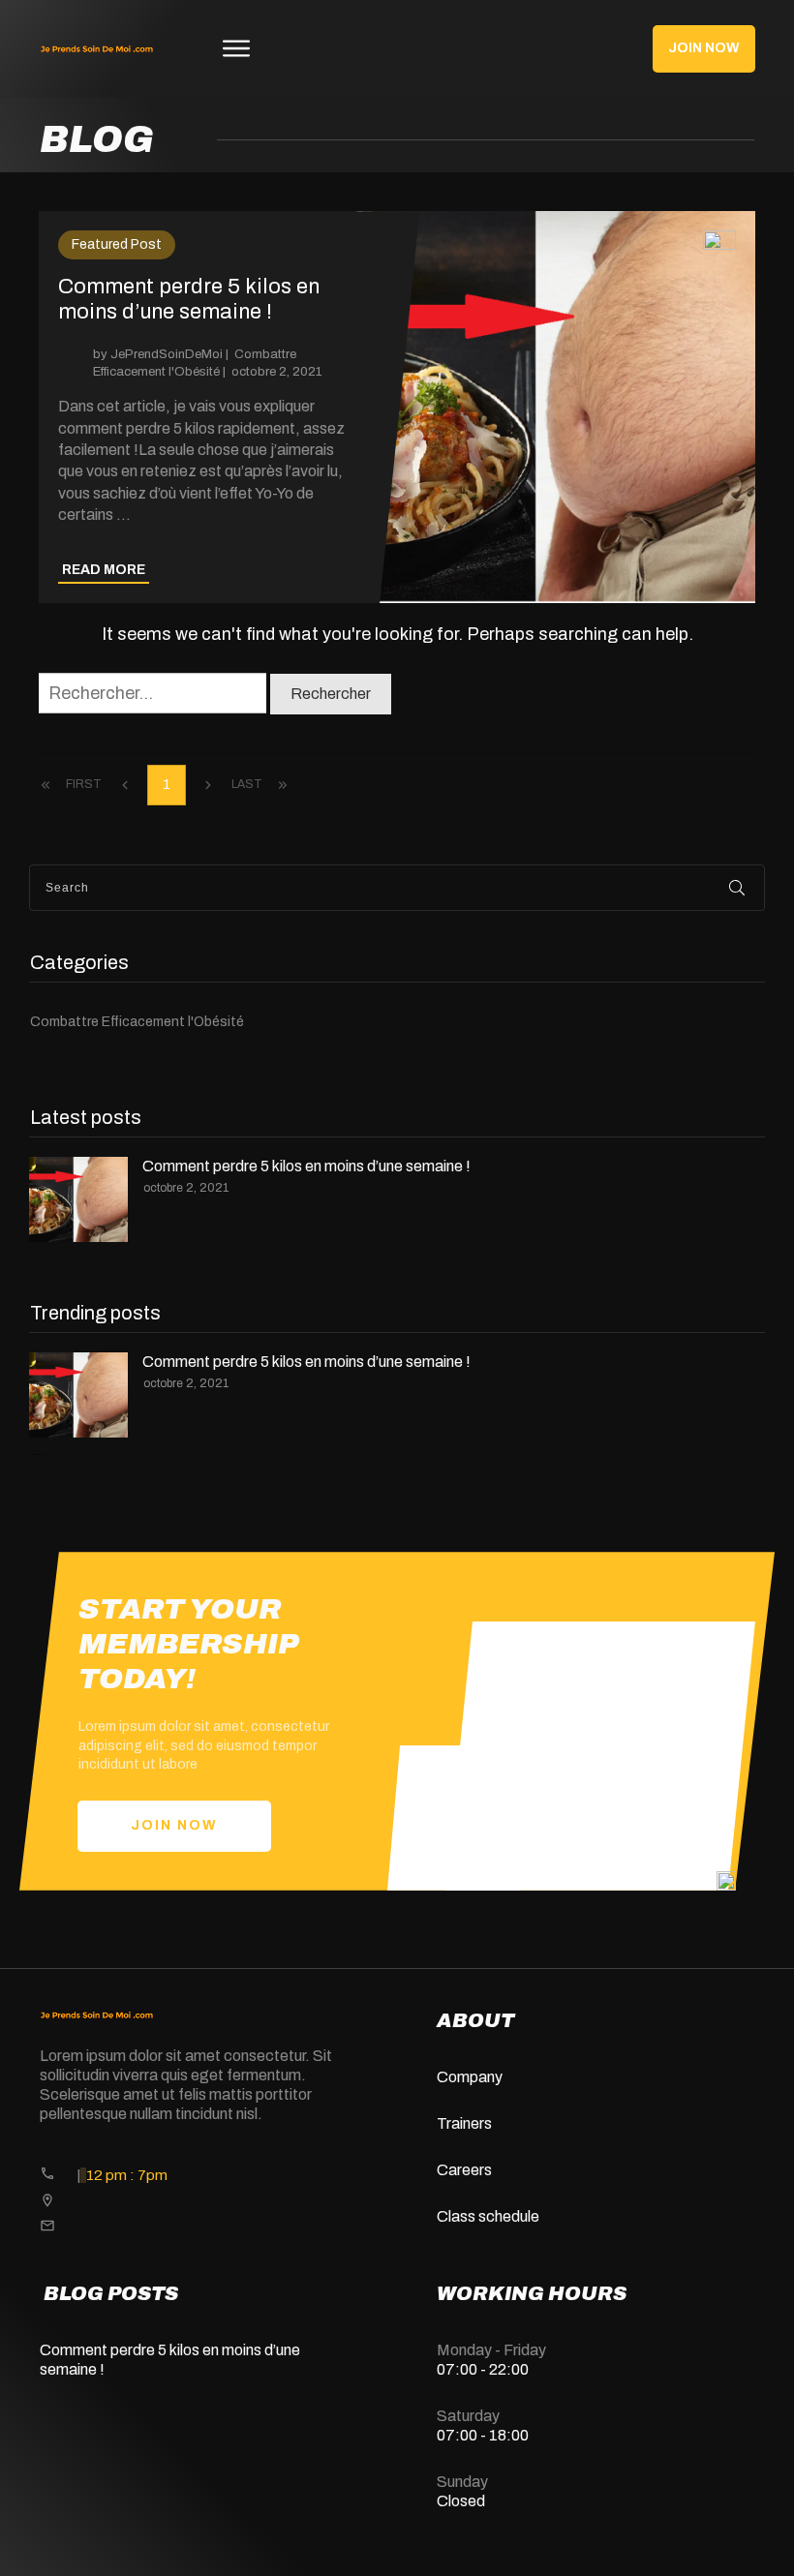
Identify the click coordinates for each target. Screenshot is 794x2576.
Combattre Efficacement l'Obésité (137, 1022)
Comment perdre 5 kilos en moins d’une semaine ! (397, 407)
